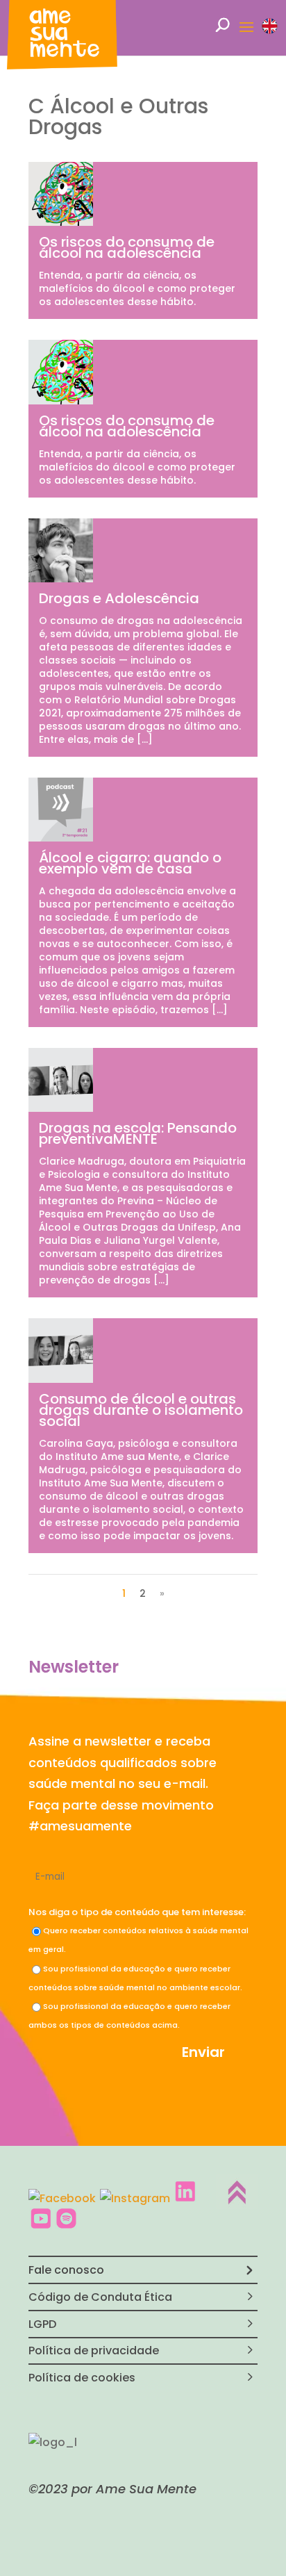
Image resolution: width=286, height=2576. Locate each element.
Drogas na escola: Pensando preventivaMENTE (138, 1133)
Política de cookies (82, 2378)
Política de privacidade (94, 2351)
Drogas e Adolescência (119, 598)
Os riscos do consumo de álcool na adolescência (127, 247)
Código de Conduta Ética (100, 2297)
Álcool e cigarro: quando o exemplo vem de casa (130, 863)
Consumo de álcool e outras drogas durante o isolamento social (141, 1410)
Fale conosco (66, 2270)
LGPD (42, 2324)
